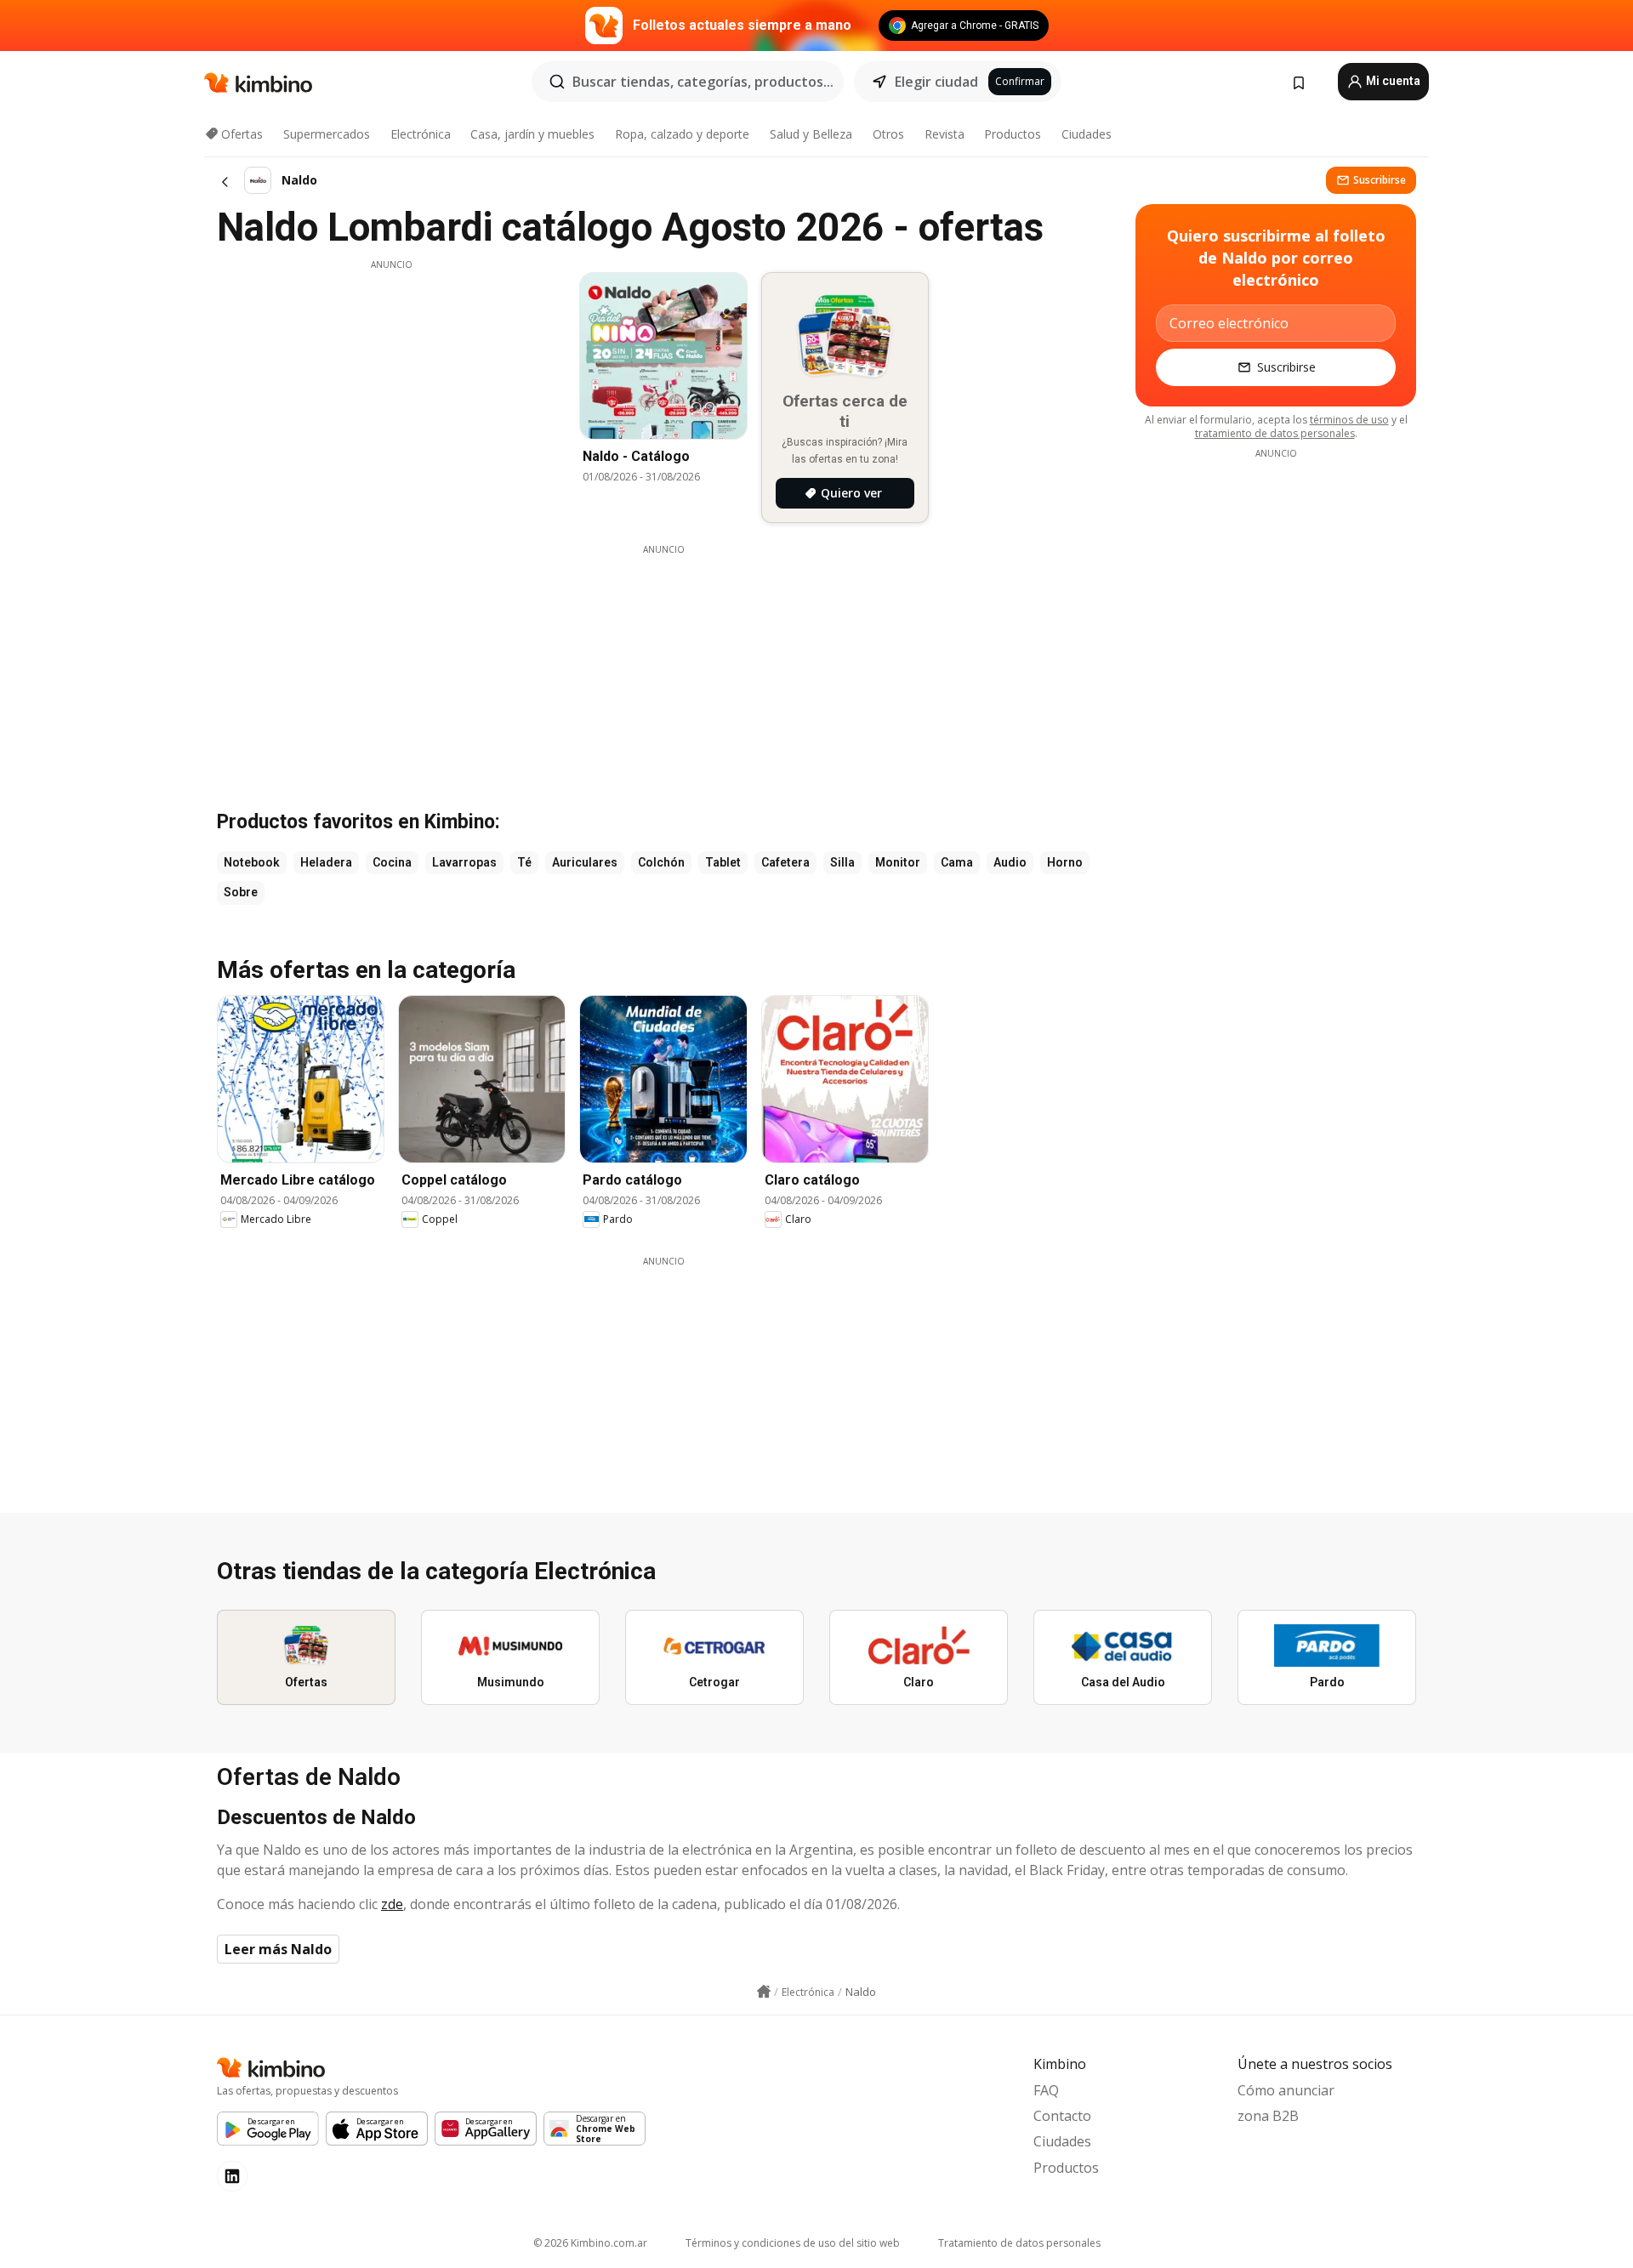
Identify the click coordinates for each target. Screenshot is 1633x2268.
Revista (945, 134)
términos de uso (1349, 420)
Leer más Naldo (278, 1949)
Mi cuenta (1392, 81)
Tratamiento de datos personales (1019, 2243)
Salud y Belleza (811, 134)
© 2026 (590, 2243)
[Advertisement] (391, 390)
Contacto (1062, 2116)
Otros (888, 134)
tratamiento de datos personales (1275, 433)
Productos (1013, 134)
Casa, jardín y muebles (532, 134)
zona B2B (1268, 2116)
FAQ (1046, 2090)
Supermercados (327, 134)
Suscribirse (1380, 180)
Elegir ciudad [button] (936, 82)
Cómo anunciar (1286, 2090)
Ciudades (1087, 134)
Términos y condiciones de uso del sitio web (793, 2243)
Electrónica (421, 134)
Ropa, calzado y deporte (682, 134)
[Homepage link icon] (764, 1992)
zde (392, 1904)
